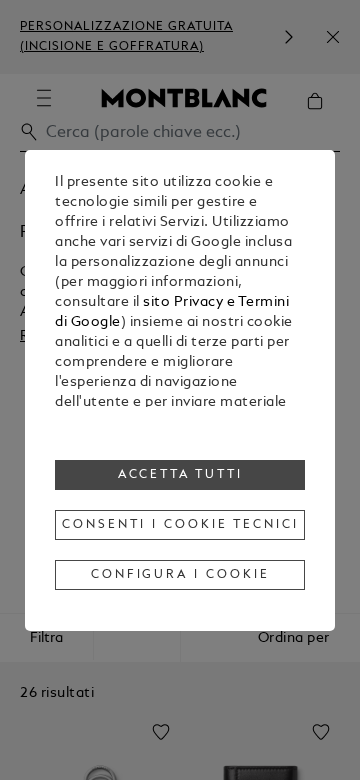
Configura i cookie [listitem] (181, 575)
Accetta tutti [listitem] (181, 475)
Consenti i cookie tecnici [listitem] (180, 525)
